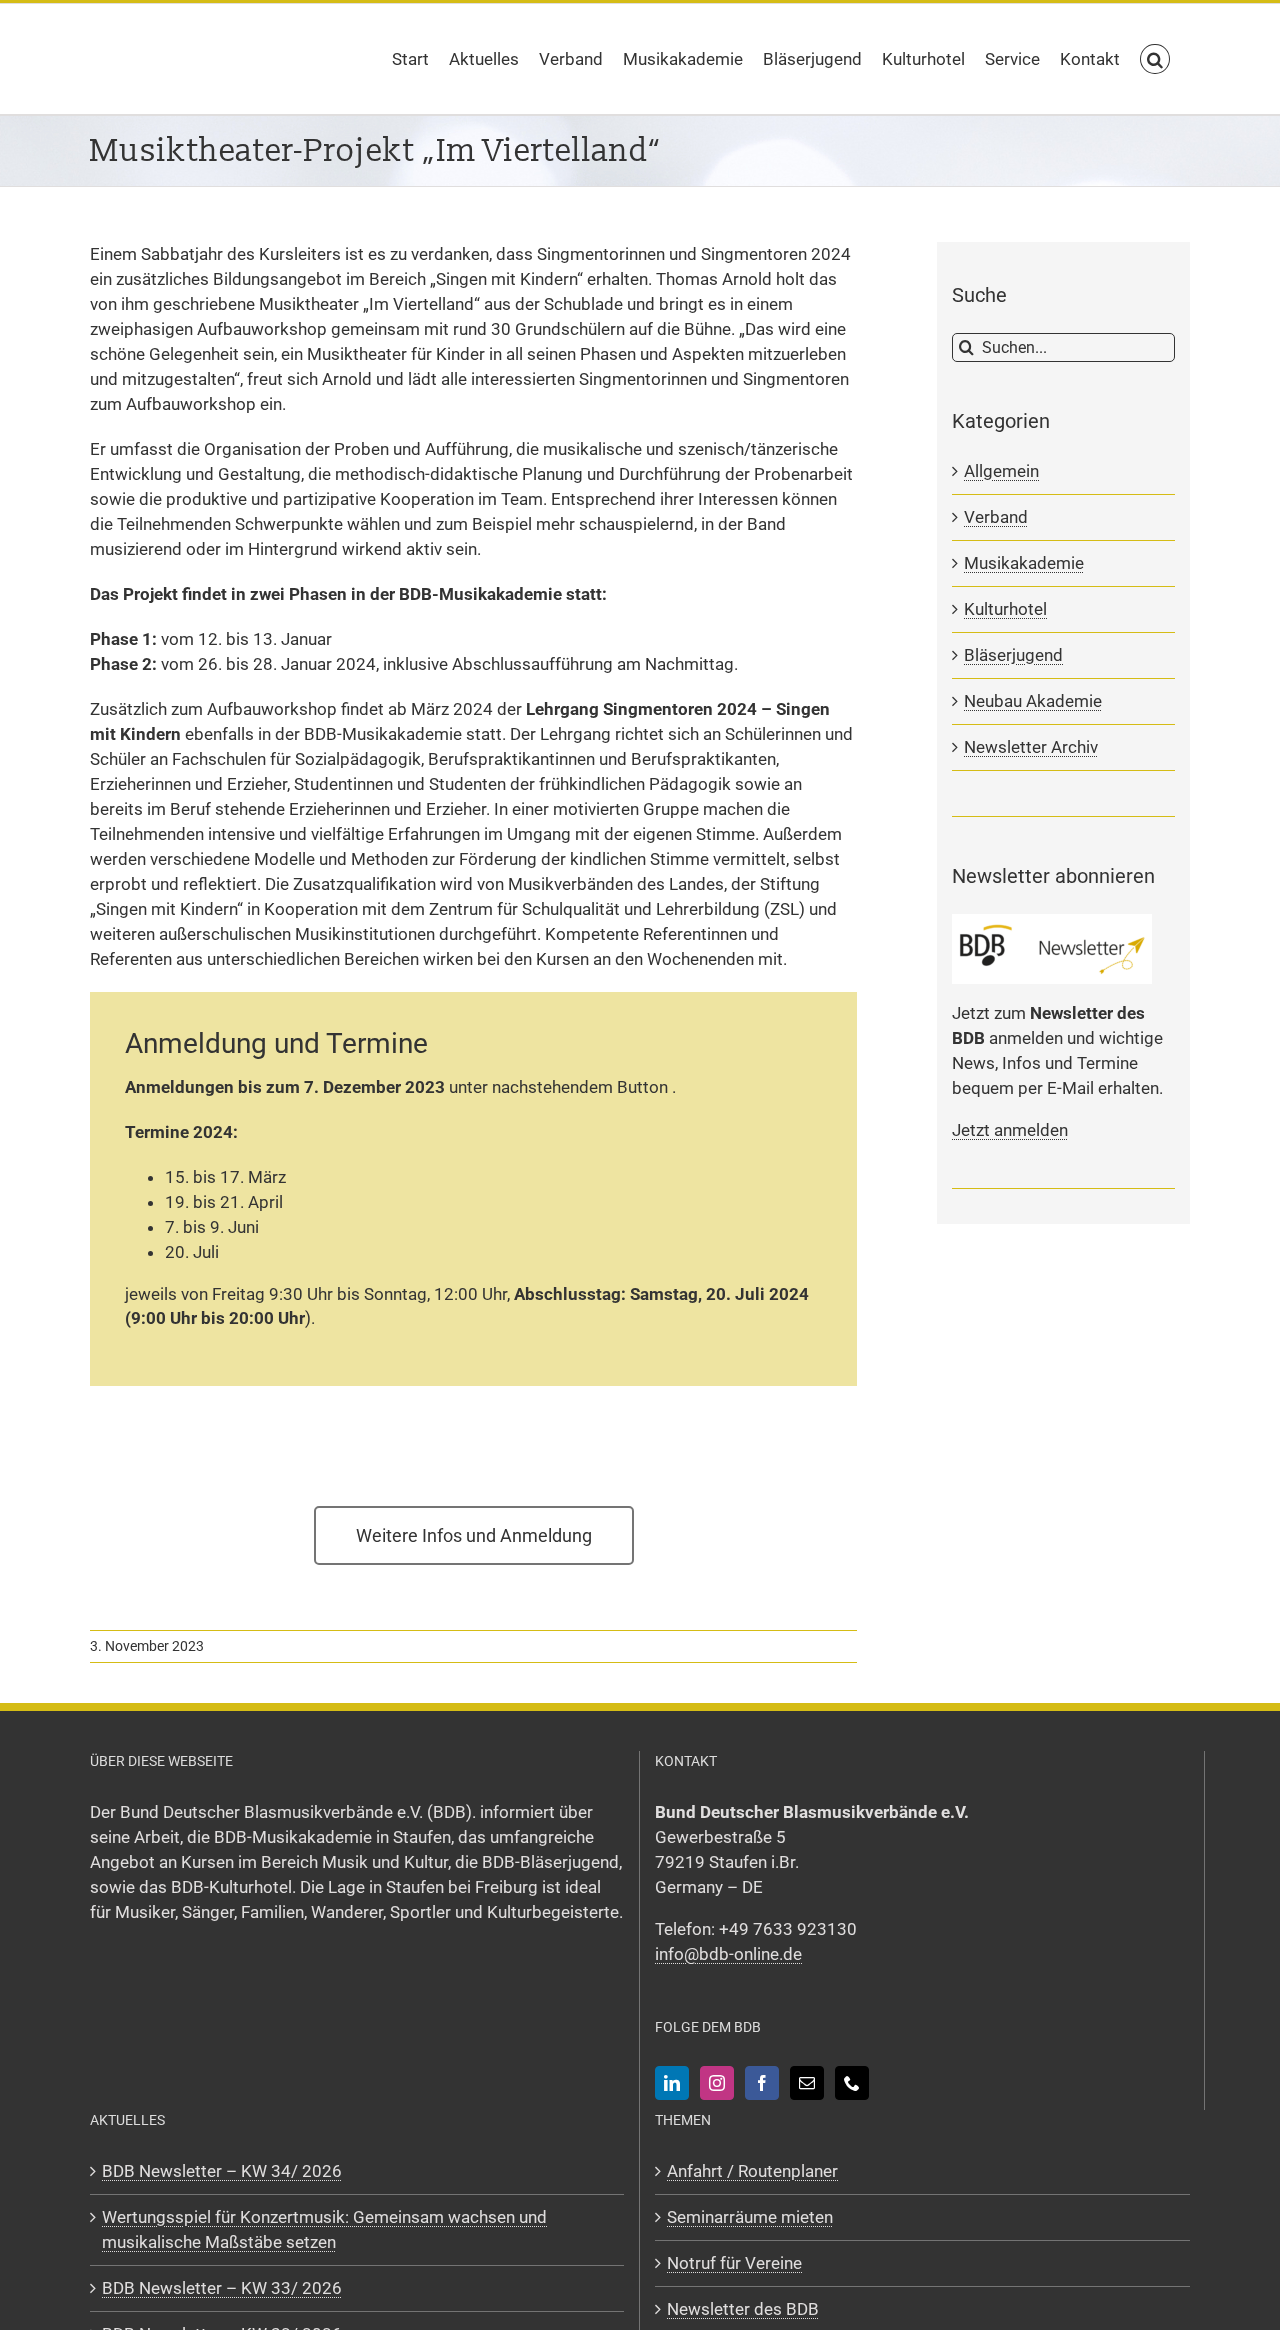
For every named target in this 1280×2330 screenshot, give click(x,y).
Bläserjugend (1013, 655)
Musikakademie (1024, 563)
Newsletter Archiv (1031, 747)
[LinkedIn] (672, 2083)
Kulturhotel (1005, 609)
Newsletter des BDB (743, 2309)
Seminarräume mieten (750, 2217)
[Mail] (807, 2083)
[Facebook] (762, 2083)
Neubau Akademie (1033, 701)
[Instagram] (717, 2083)
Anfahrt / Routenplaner (752, 2171)
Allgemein (1001, 471)
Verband (996, 517)
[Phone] (852, 2083)
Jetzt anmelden (1010, 1130)
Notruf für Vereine (734, 2263)
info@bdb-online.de (728, 1954)
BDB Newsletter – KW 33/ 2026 (222, 2288)
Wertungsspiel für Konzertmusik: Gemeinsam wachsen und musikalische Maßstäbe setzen (324, 2229)
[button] (1155, 59)
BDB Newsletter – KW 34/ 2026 (222, 2171)
